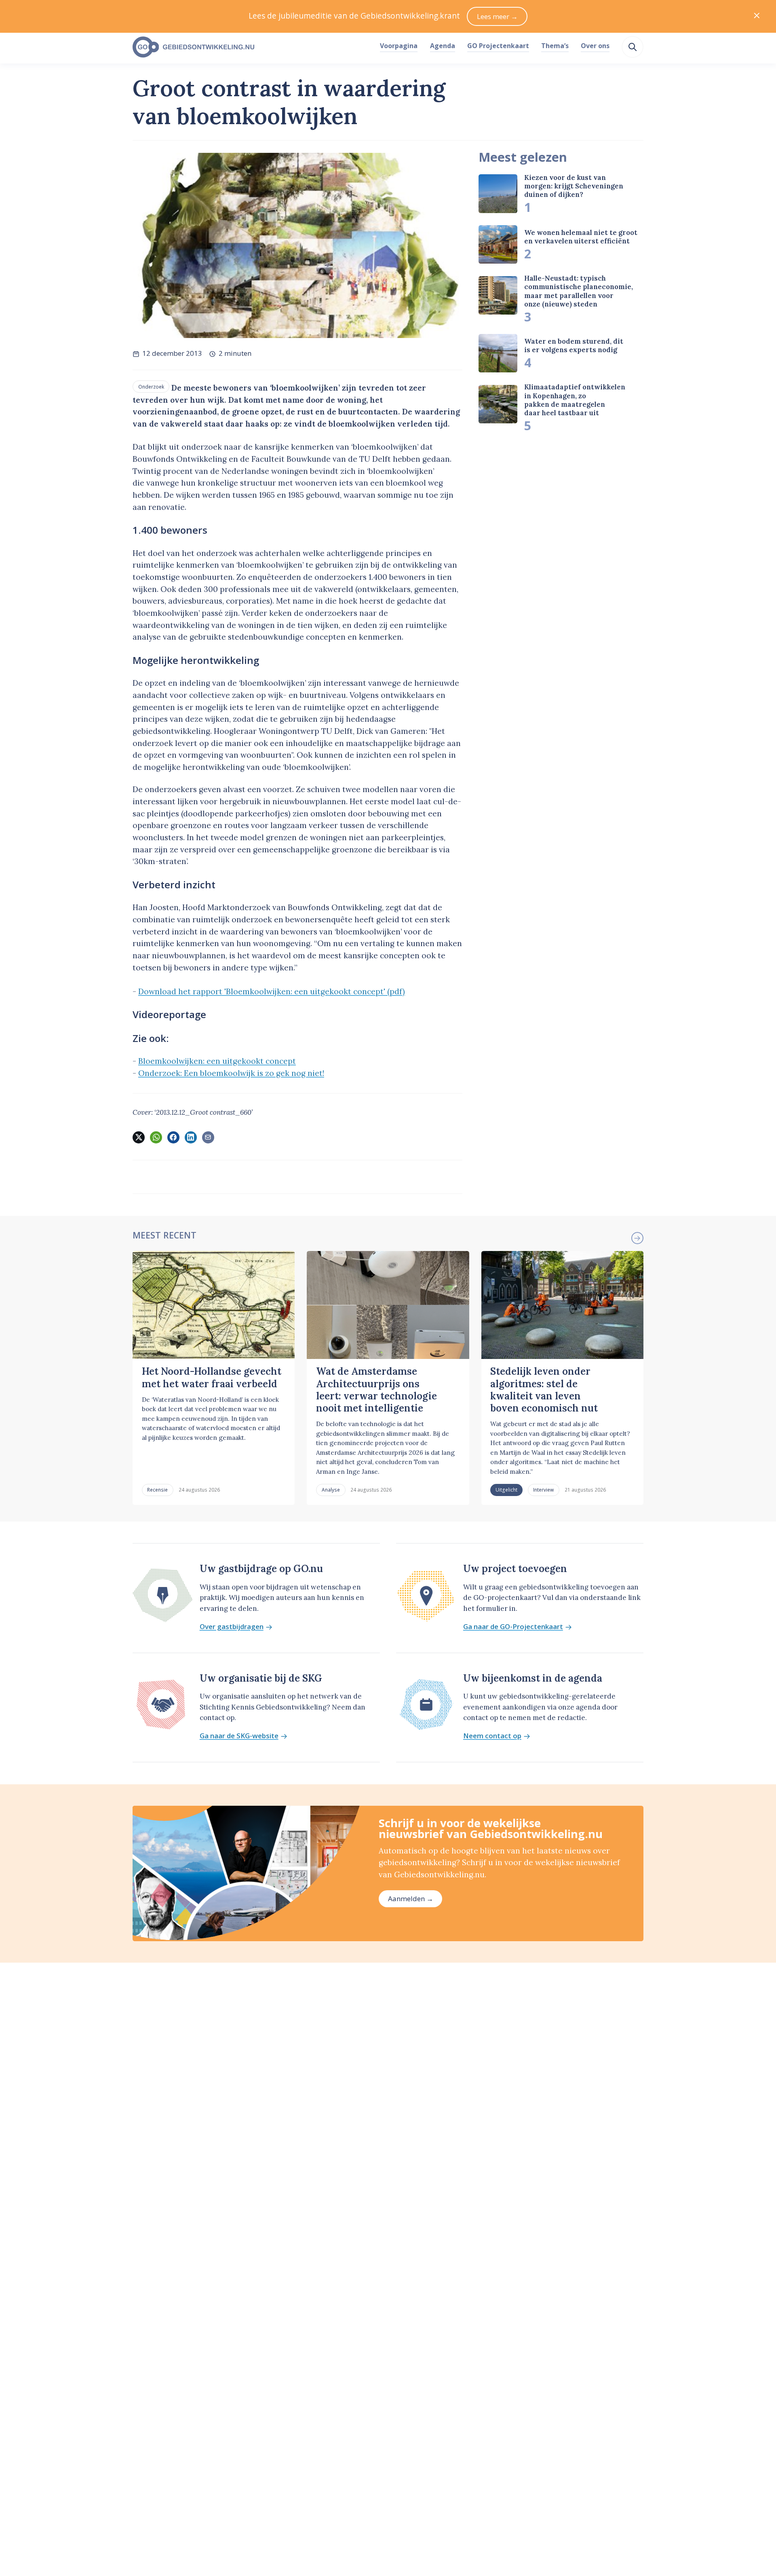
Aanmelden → (411, 1899)
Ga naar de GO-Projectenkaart (513, 1627)
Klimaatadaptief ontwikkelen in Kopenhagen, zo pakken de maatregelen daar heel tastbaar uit (575, 400)
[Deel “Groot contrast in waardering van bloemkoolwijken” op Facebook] (173, 1137)
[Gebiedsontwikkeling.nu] (252, 47)
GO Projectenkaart (498, 46)
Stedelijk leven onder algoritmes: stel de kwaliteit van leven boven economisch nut (544, 1390)
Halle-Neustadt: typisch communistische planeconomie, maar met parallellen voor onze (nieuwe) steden (579, 291)
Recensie (157, 1490)
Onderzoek (151, 387)
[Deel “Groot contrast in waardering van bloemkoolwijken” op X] (139, 1137)
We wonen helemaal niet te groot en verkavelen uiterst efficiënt (581, 237)
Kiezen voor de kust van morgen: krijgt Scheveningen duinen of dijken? (574, 186)
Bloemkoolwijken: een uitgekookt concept (217, 1061)
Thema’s (555, 46)
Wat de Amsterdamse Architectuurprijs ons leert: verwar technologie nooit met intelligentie (376, 1390)
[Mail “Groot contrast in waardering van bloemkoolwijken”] (208, 1137)
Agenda (443, 46)
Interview (543, 1490)
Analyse (331, 1490)
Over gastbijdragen (232, 1627)
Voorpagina (399, 46)
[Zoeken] (633, 47)
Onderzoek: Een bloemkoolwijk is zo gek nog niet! (231, 1073)
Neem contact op (492, 1736)
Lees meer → (497, 16)
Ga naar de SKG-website (239, 1736)
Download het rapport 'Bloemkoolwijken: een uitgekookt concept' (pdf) (272, 991)
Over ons (595, 46)
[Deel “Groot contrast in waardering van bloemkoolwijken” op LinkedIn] (191, 1137)
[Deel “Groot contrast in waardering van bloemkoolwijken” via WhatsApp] (156, 1137)
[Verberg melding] (757, 16)
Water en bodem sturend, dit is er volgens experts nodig (574, 346)
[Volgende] (637, 1238)
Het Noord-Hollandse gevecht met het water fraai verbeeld (212, 1377)
